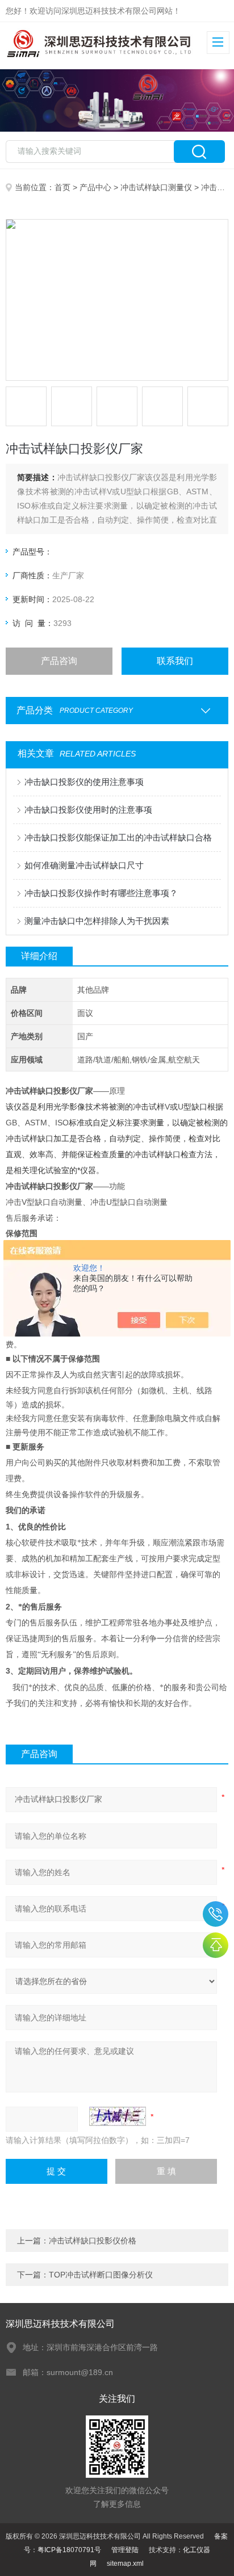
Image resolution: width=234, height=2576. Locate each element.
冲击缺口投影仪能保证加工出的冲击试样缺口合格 (118, 837)
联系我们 (175, 661)
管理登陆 (125, 2550)
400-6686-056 (216, 1914)
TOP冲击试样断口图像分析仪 (101, 2275)
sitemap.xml (125, 2564)
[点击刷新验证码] (118, 2116)
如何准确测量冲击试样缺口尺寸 (84, 865)
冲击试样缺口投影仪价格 (93, 2241)
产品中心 (95, 187)
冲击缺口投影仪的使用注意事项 (84, 782)
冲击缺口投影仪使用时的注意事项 (88, 810)
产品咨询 (59, 661)
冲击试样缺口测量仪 (156, 187)
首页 (62, 187)
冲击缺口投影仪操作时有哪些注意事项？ (101, 893)
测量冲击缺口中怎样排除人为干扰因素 (97, 921)
